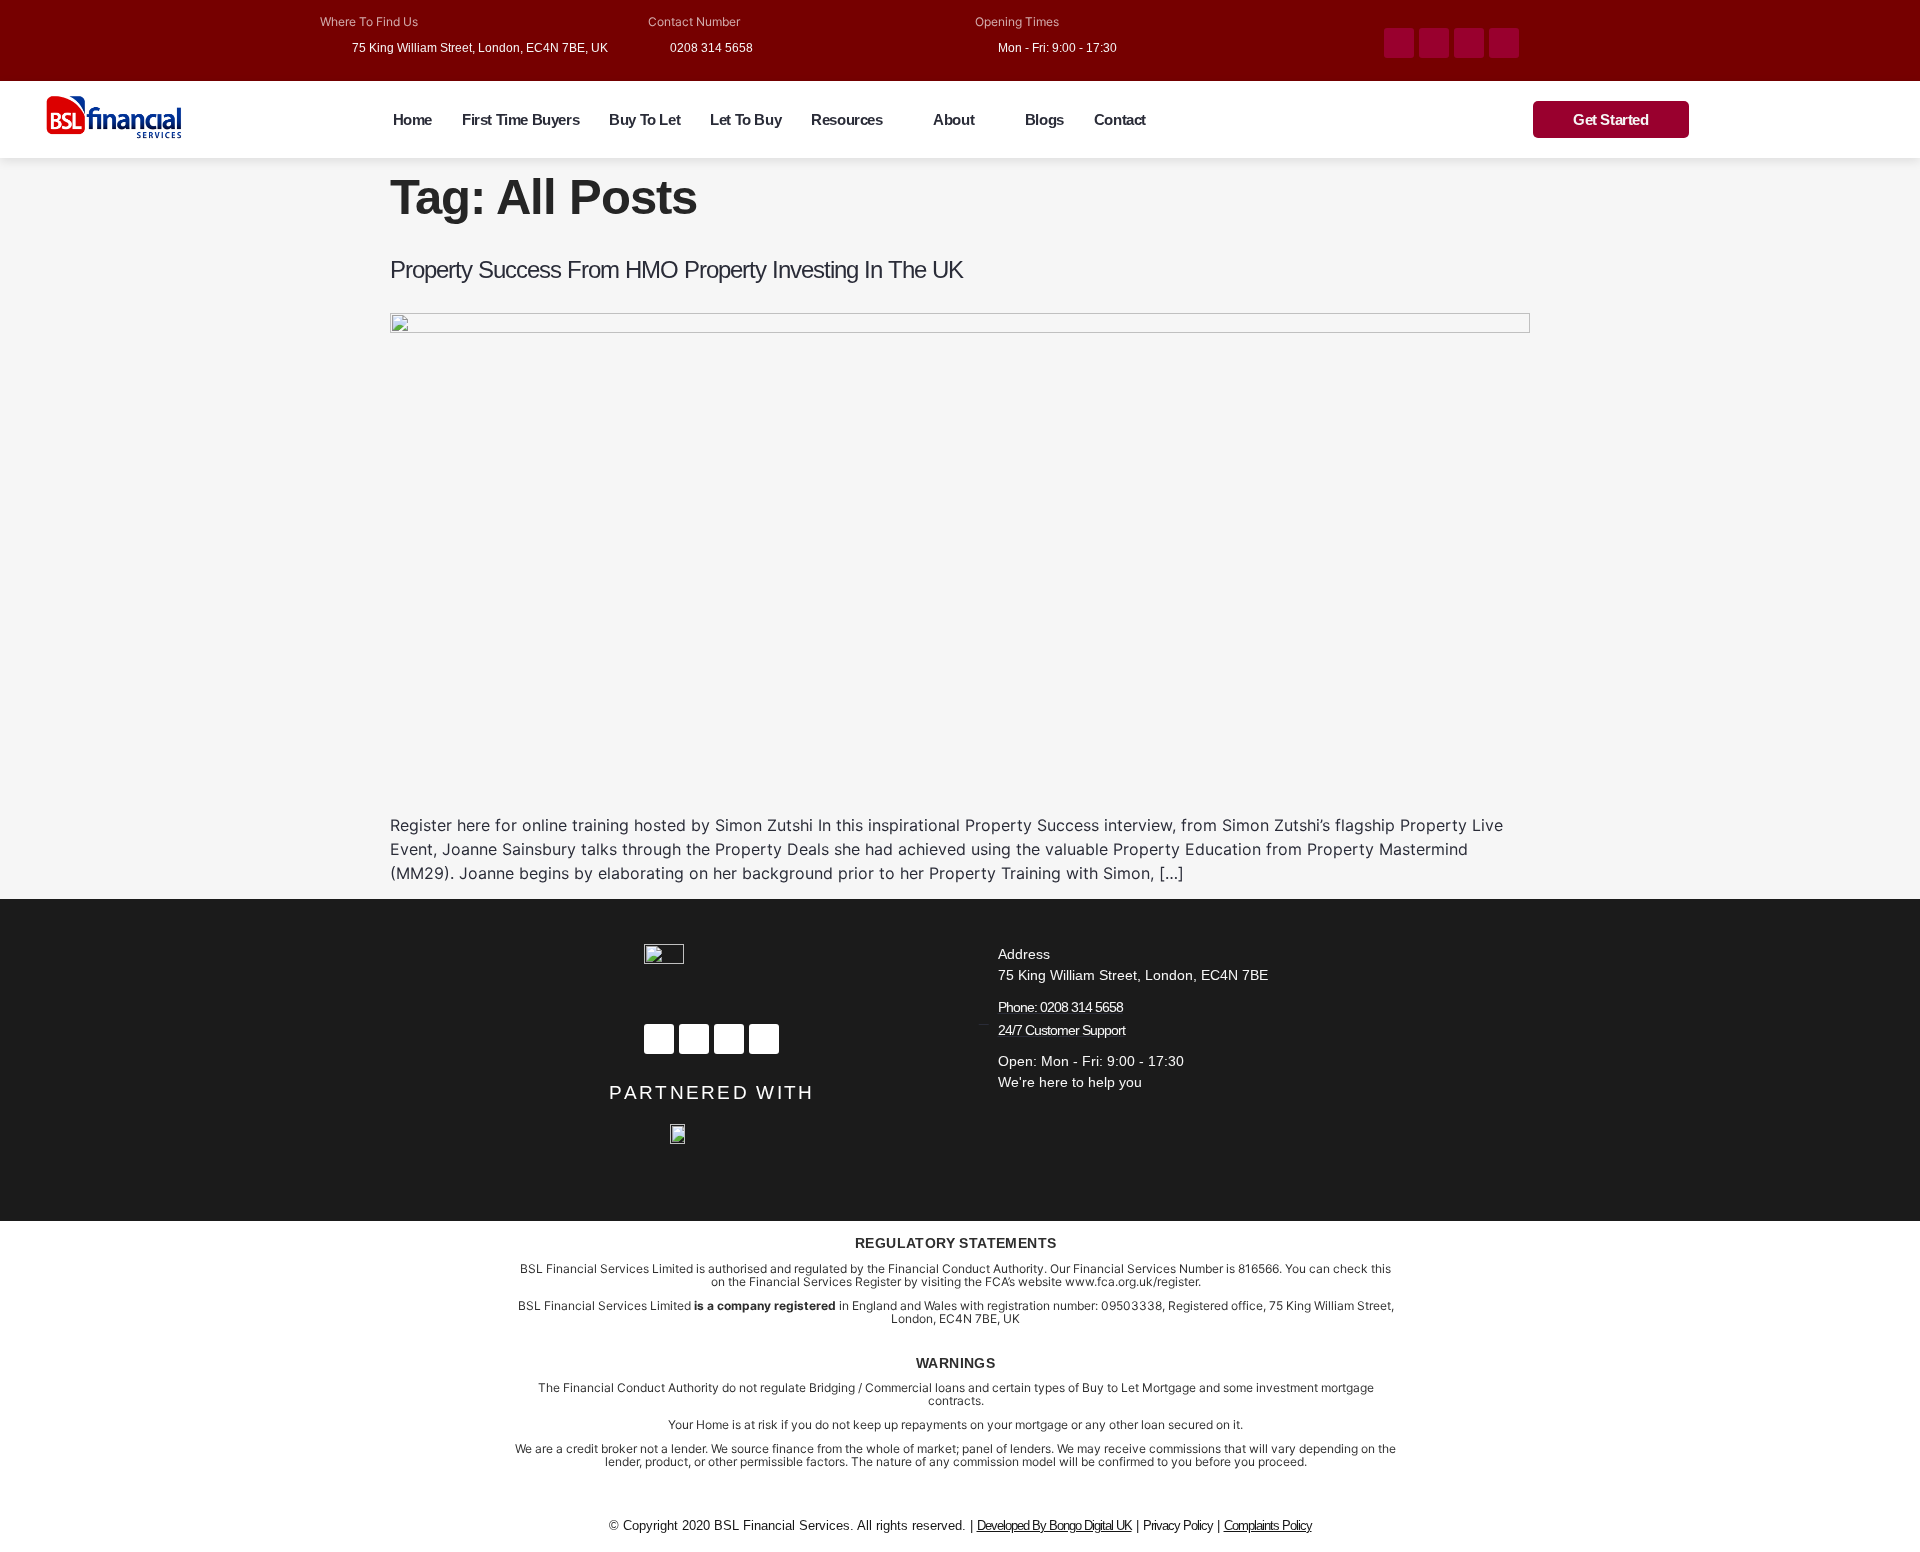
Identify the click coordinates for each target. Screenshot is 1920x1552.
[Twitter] (1434, 43)
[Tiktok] (1504, 43)
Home (412, 119)
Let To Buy (745, 119)
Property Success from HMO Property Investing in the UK (676, 269)
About (953, 119)
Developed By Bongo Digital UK (1054, 1525)
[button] (857, 119)
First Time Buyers (520, 119)
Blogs (1044, 119)
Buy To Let (644, 119)
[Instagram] (1469, 43)
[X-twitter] (694, 1039)
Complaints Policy (1268, 1525)
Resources (846, 119)
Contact (1120, 119)
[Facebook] (1399, 43)
